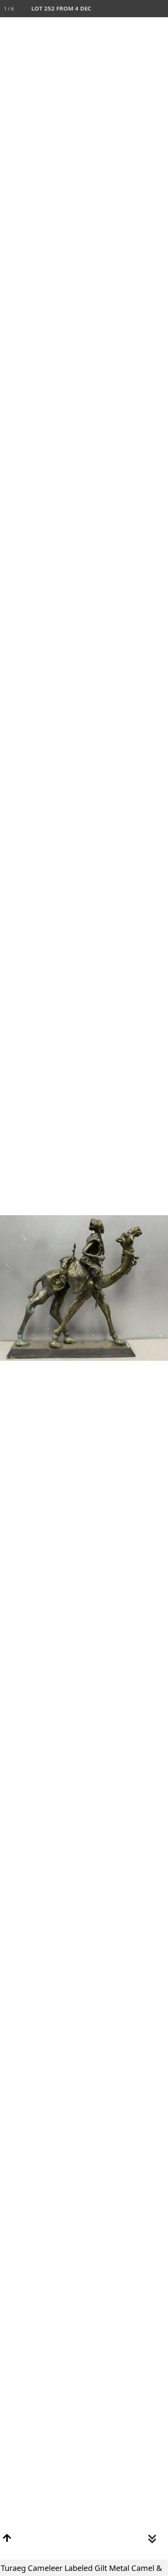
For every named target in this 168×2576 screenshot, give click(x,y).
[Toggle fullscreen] (125, 9)
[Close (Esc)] (159, 9)
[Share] (142, 9)
